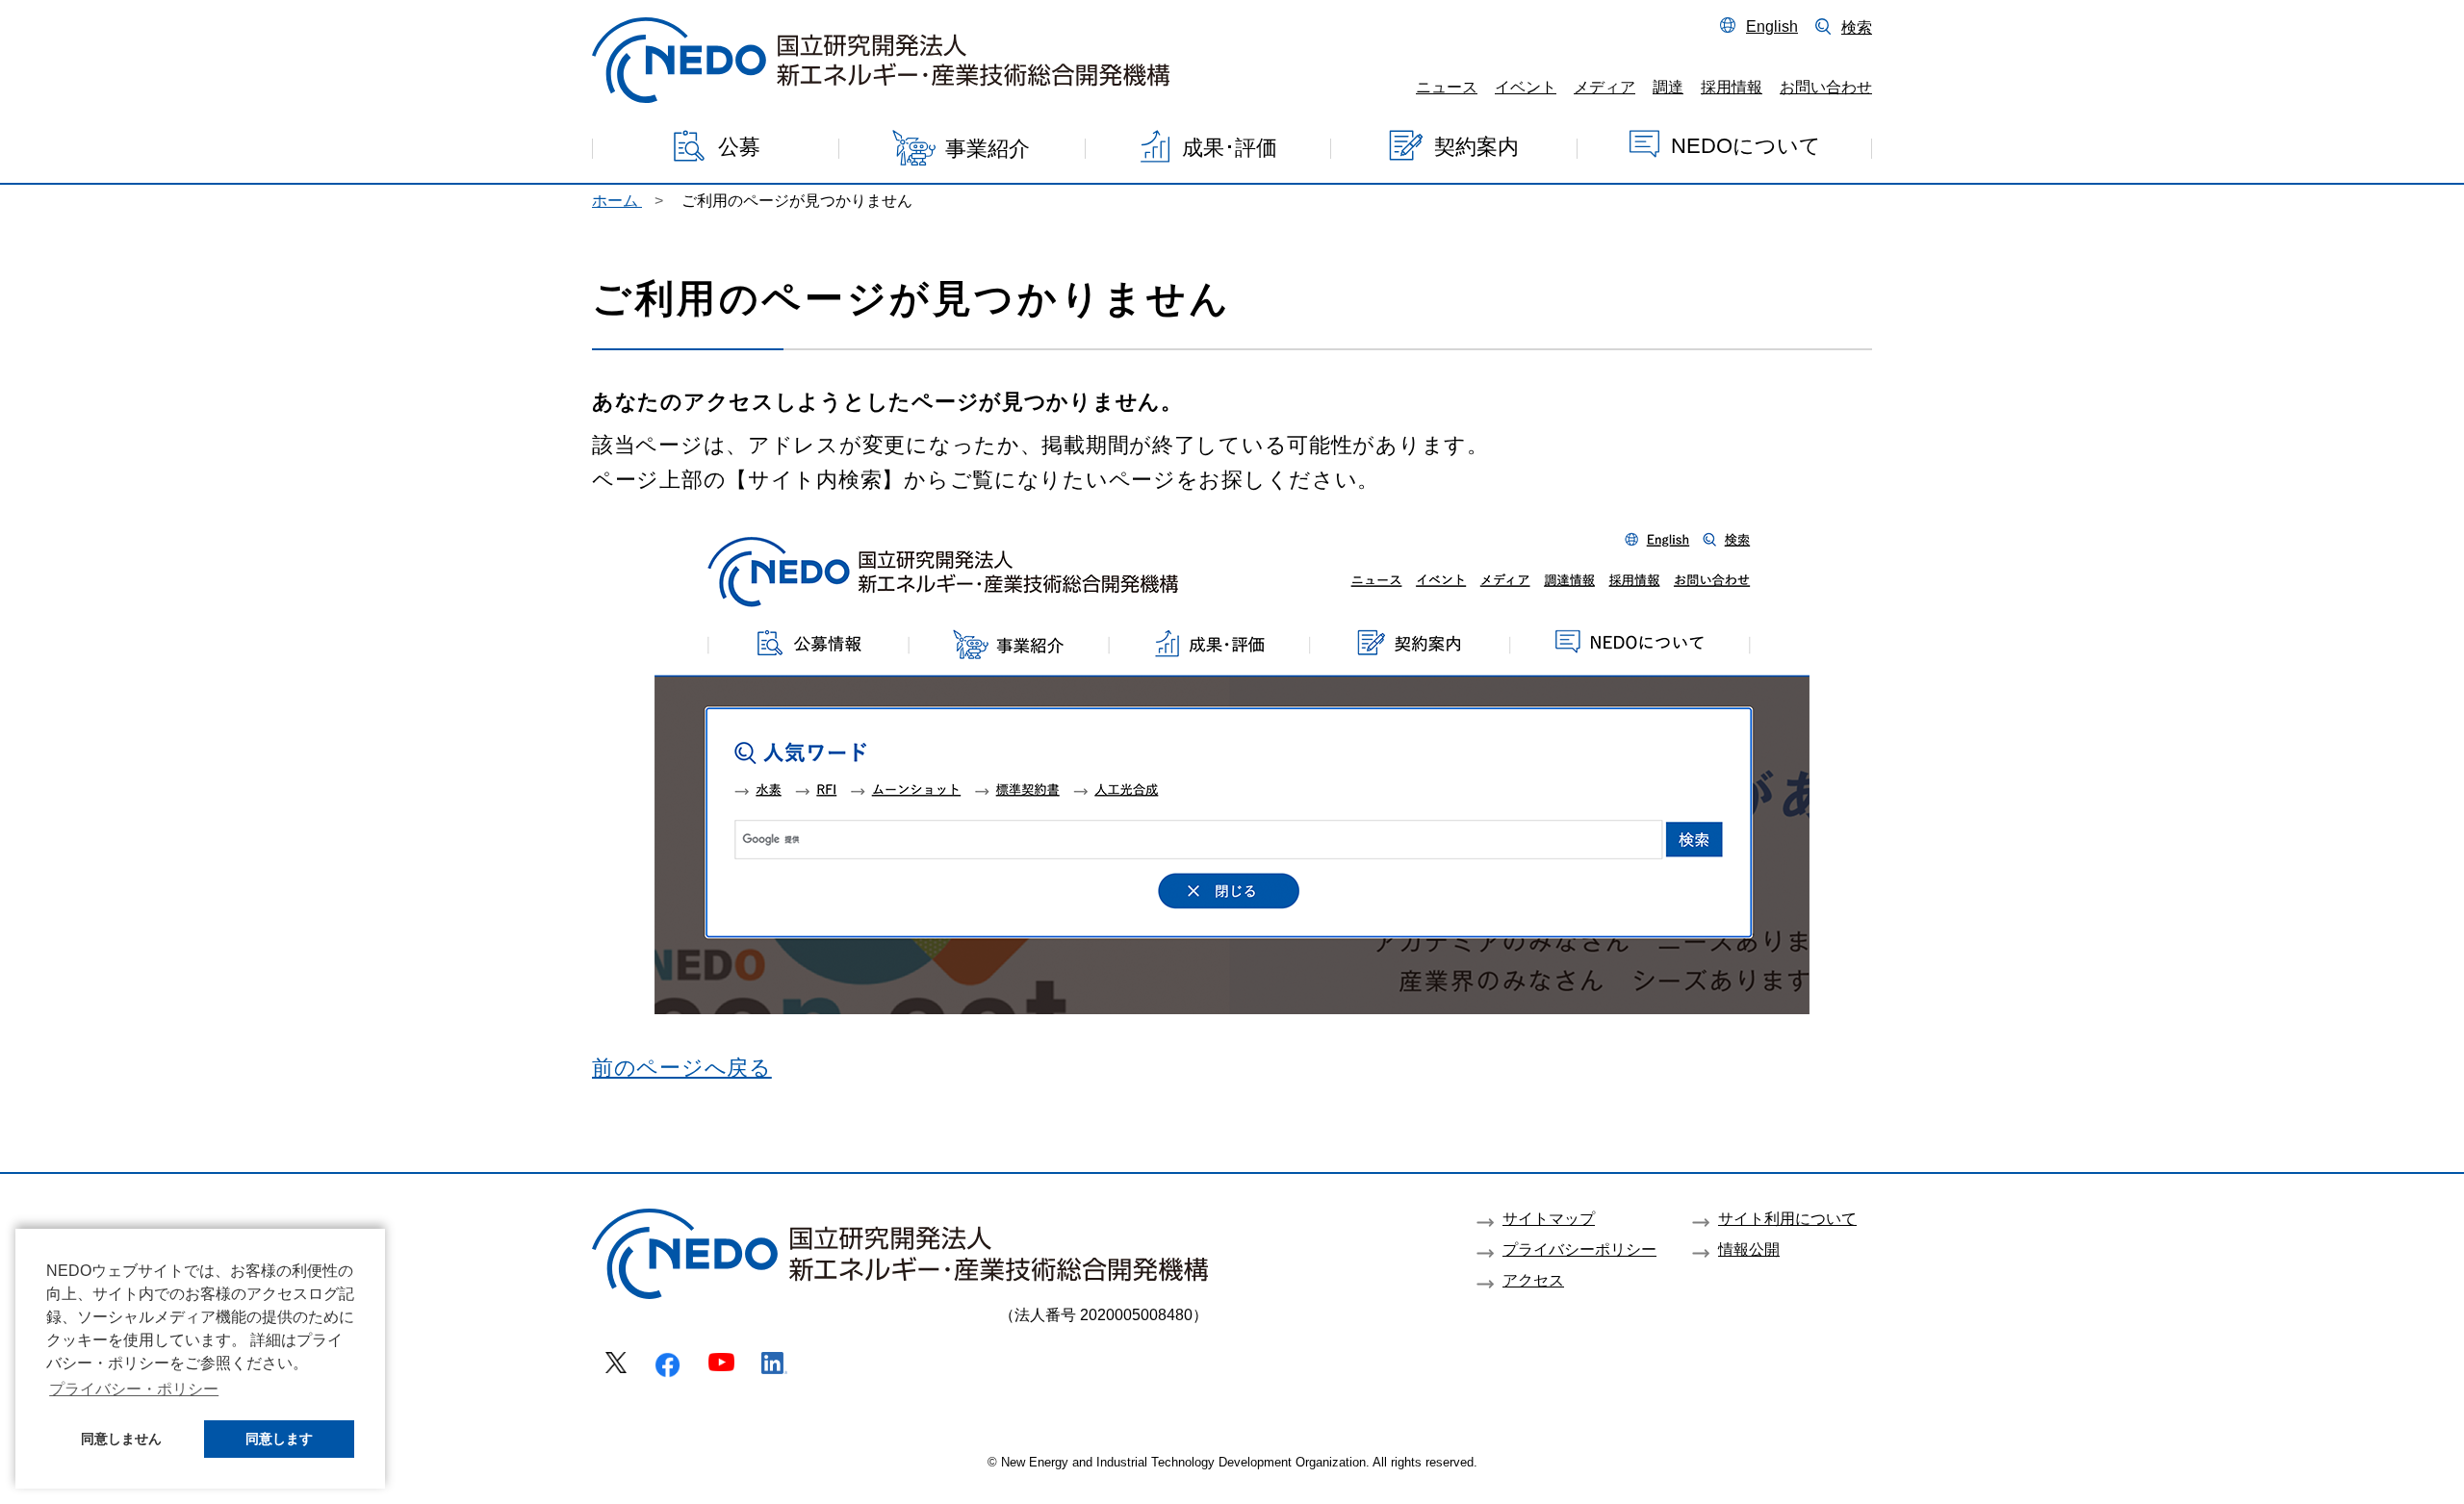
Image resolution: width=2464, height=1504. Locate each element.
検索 (1857, 27)
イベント (1526, 87)
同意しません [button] (121, 1439)
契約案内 (1476, 146)
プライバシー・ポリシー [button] (134, 1389)
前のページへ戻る (682, 1068)
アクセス (1533, 1280)
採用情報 (1732, 87)
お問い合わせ (1826, 87)
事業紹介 (988, 149)
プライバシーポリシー (1579, 1249)
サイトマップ (1549, 1218)
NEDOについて (1746, 145)
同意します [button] (279, 1439)
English (1772, 26)
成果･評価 (1230, 147)
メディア (1604, 87)
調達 (1668, 87)
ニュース (1447, 87)
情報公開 (1749, 1249)
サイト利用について (1787, 1218)
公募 (739, 147)
